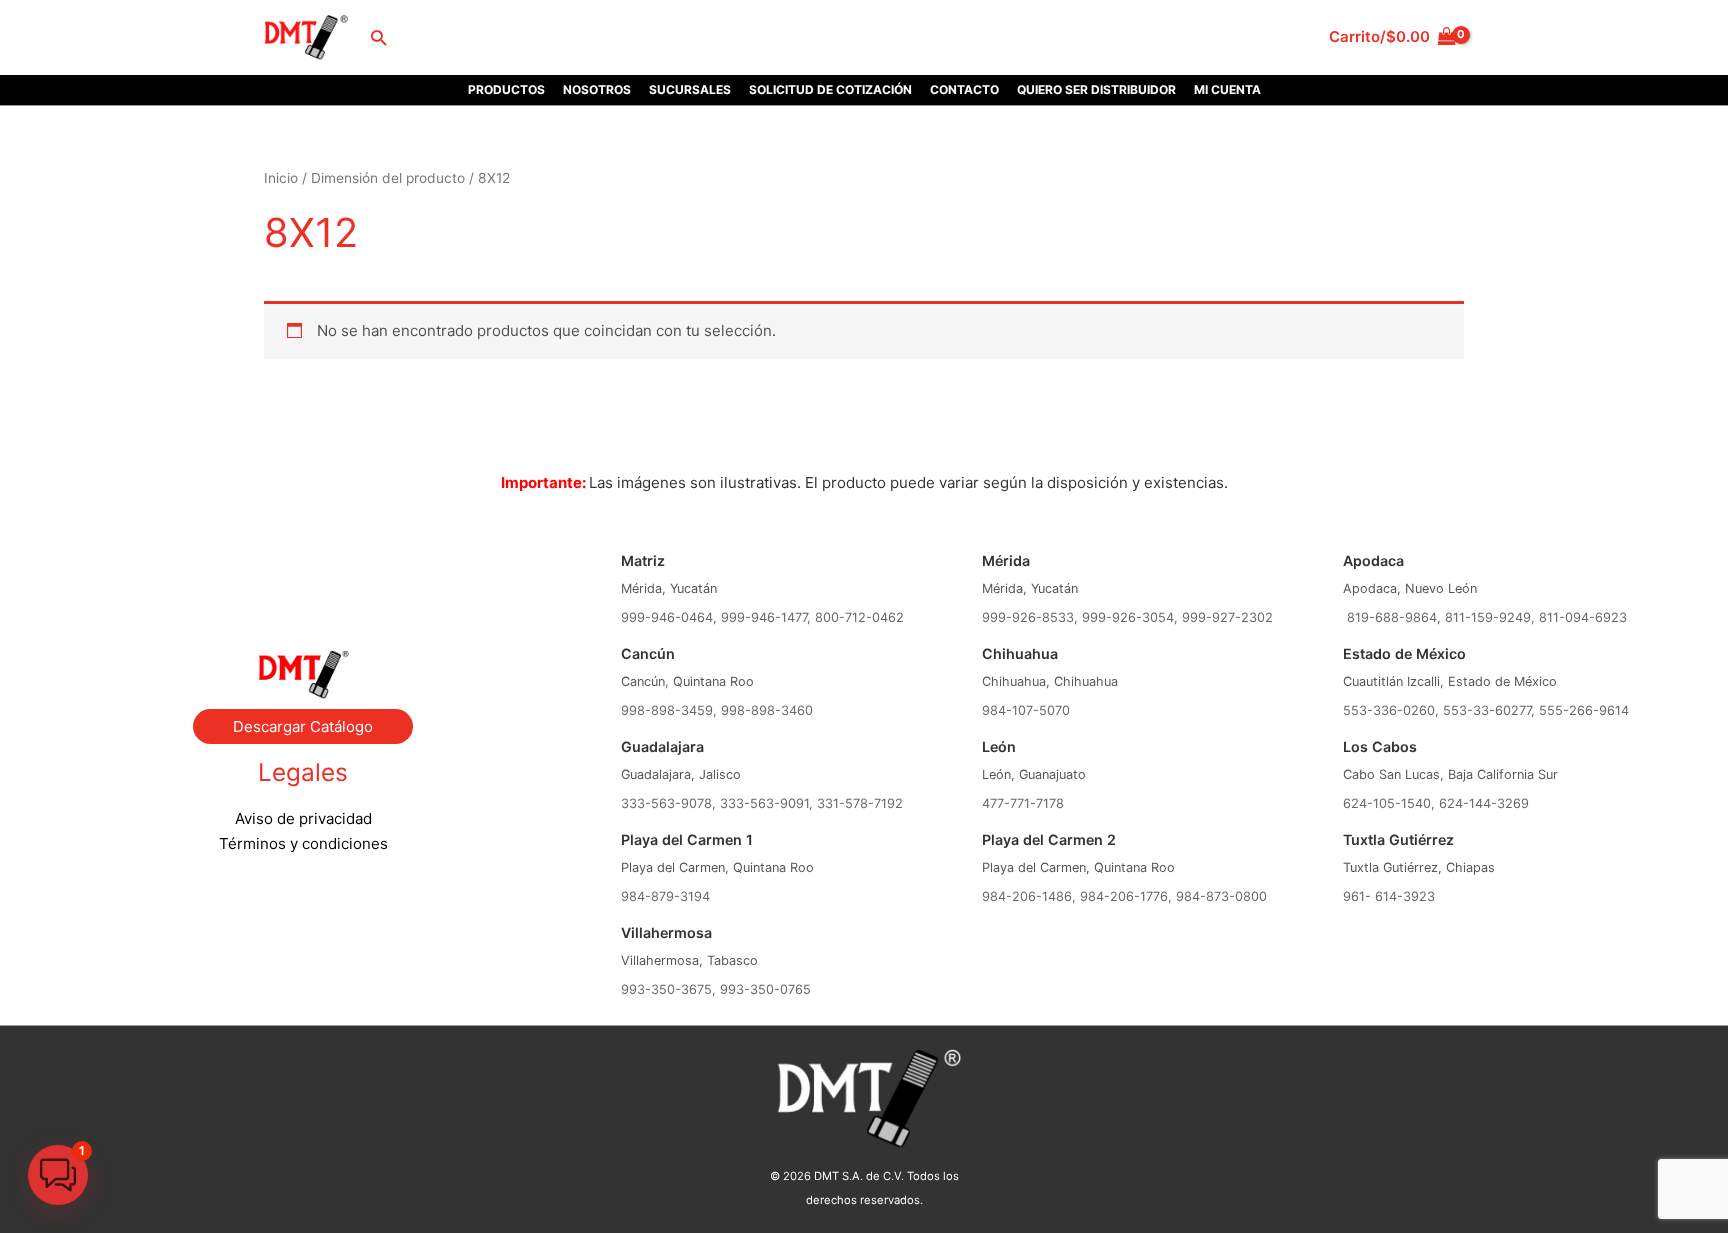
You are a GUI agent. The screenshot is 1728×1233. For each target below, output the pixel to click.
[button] (378, 37)
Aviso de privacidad (303, 818)
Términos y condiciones (303, 843)
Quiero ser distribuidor (1096, 89)
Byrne (303, 569)
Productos (506, 89)
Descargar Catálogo (303, 726)
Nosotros (597, 89)
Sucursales (690, 89)
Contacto (964, 89)
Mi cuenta (1227, 89)
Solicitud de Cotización (830, 89)
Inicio (281, 178)
